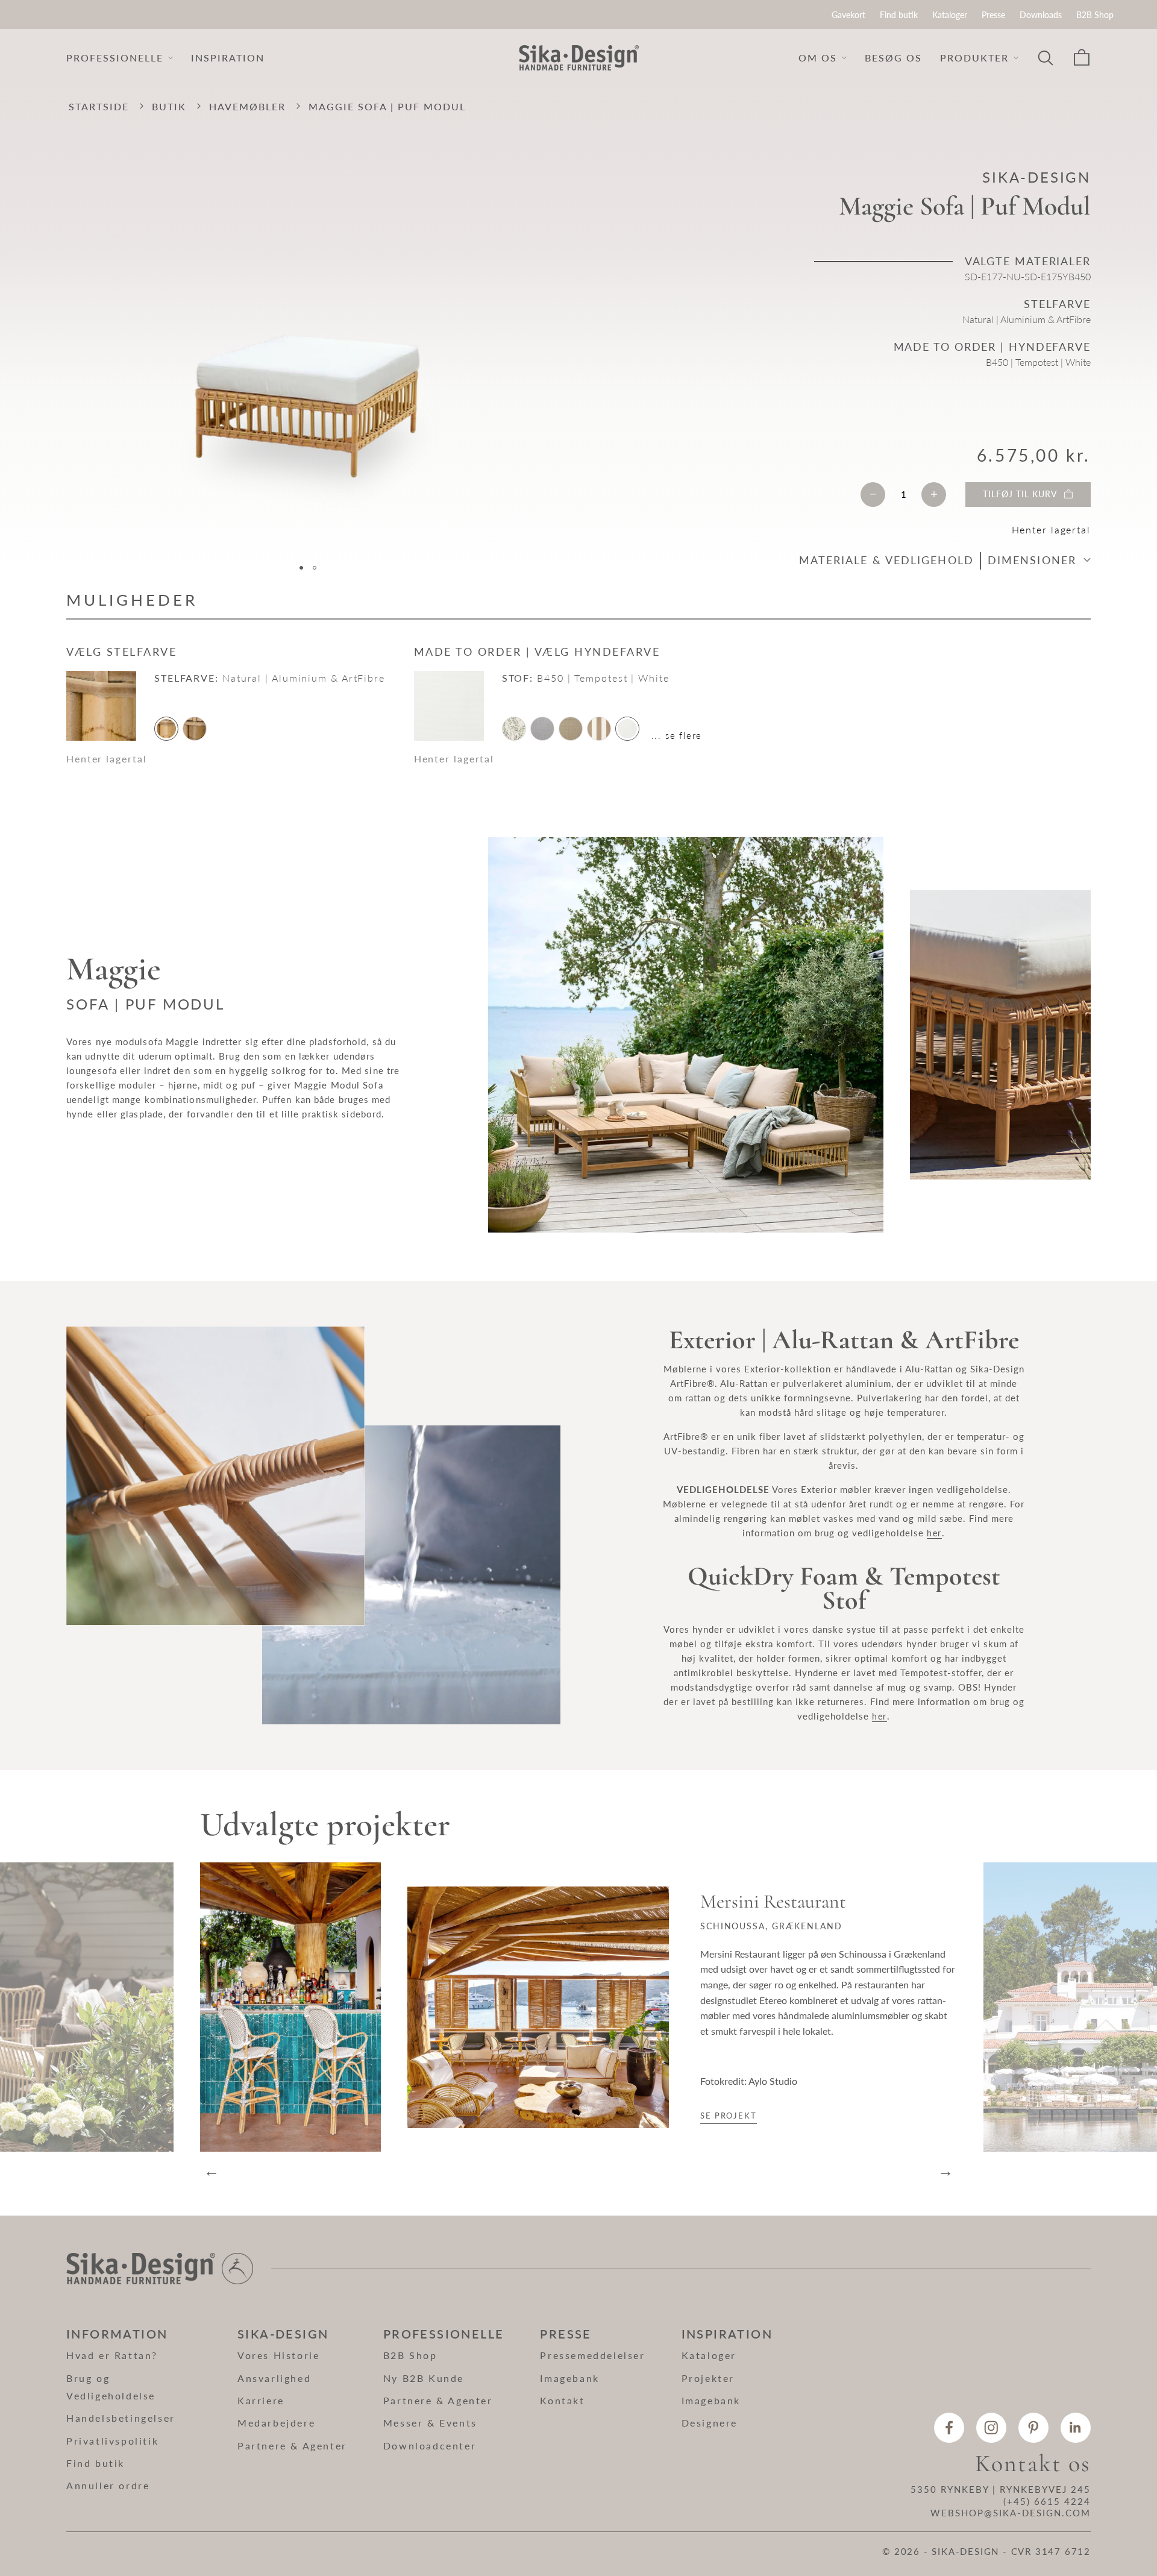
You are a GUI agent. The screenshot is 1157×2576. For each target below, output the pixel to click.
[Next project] (1070, 2007)
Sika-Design (1036, 177)
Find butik (899, 15)
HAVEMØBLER (247, 106)
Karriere (261, 2400)
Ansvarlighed (274, 2378)
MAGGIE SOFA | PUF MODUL (387, 106)
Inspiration (228, 58)
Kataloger (950, 15)
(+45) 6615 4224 (1047, 2501)
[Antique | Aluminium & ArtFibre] (195, 729)
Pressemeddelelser (592, 2355)
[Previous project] (87, 2007)
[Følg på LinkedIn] (1076, 2428)
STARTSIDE (99, 106)
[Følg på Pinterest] (1033, 2428)
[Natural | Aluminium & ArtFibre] (166, 729)
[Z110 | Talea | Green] (514, 729)
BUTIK (169, 106)
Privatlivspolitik (112, 2441)
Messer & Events (430, 2423)
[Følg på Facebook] (949, 2428)
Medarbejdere (276, 2423)
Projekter (708, 2378)
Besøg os (893, 58)
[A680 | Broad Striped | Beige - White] (599, 729)
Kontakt (562, 2400)
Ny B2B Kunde (424, 2378)
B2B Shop (1095, 15)
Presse (993, 15)
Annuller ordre (108, 2485)
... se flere (677, 735)
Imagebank (569, 2378)
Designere (710, 2423)
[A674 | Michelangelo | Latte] (571, 729)
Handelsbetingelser (121, 2418)
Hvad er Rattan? (112, 2355)
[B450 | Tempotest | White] (627, 729)
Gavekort (848, 15)
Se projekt (729, 2116)
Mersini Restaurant (773, 1902)
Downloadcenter (430, 2446)
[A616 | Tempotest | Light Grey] (542, 729)
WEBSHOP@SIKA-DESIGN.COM (1011, 2513)
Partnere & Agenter (292, 2446)
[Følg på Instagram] (991, 2428)
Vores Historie (278, 2355)
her (934, 1533)
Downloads (1041, 15)
